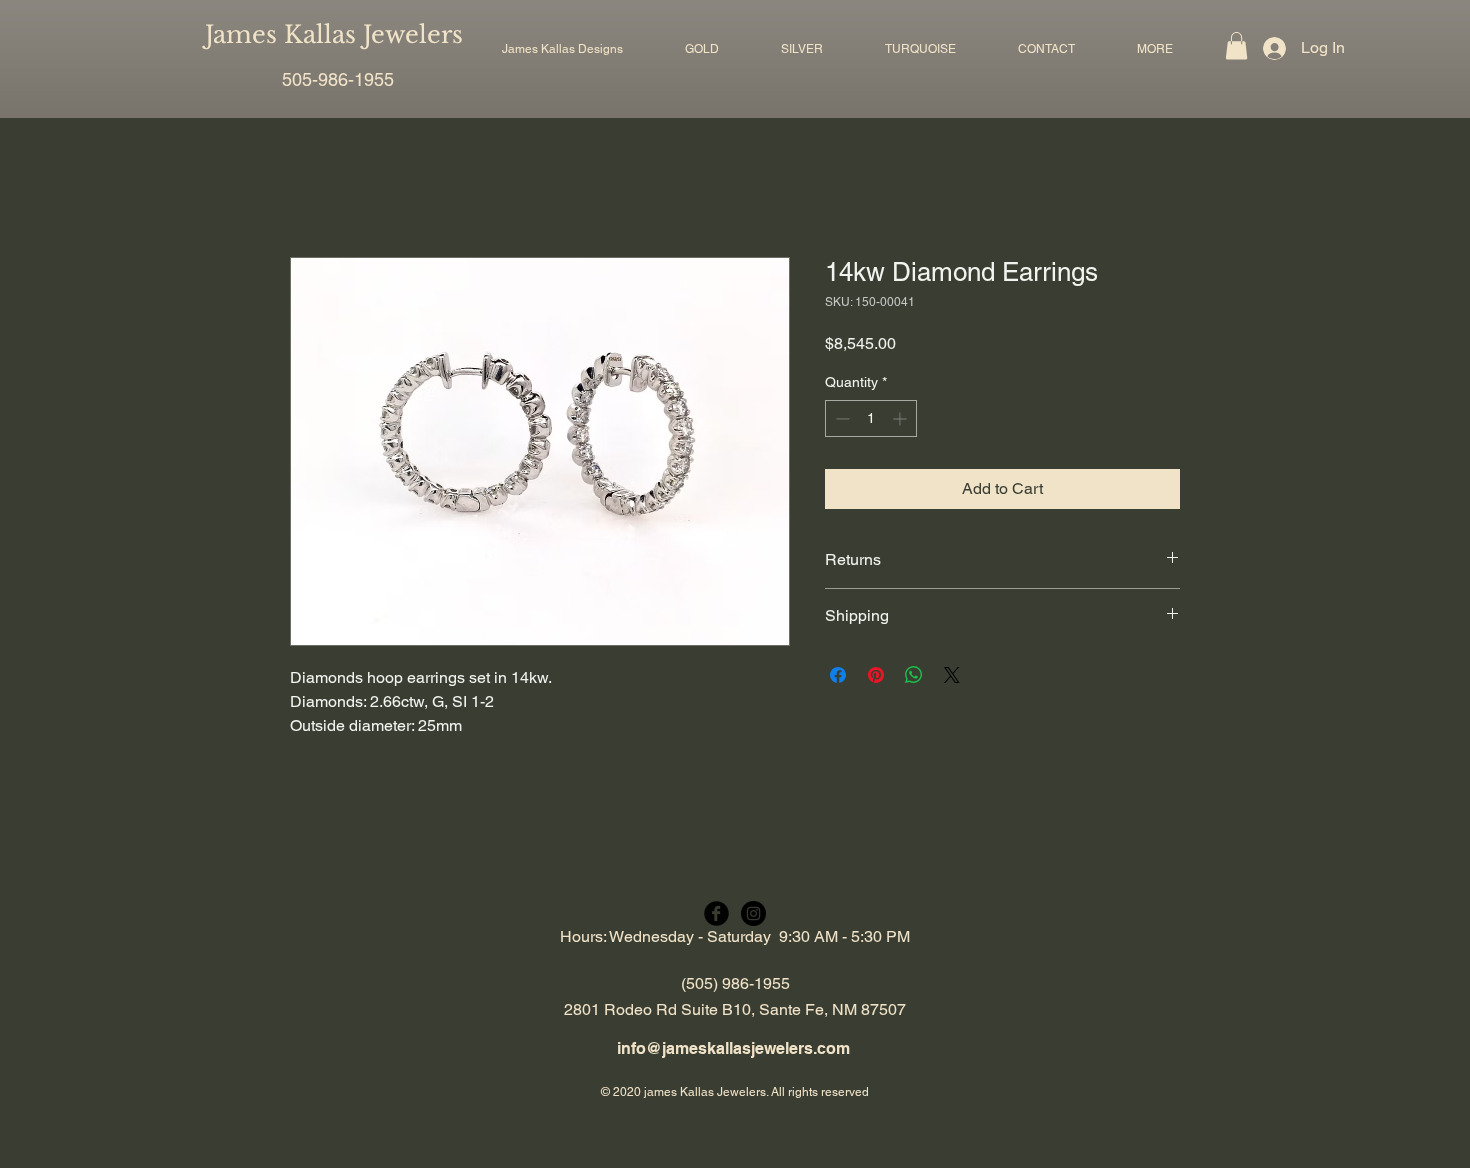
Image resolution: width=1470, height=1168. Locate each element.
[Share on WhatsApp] (914, 675)
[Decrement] (840, 418)
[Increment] (901, 418)
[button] (702, 49)
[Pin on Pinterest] (876, 675)
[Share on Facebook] (838, 675)
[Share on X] (952, 675)
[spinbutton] (871, 418)
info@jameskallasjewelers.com (733, 1048)
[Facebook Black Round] (716, 913)
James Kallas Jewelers (334, 34)
